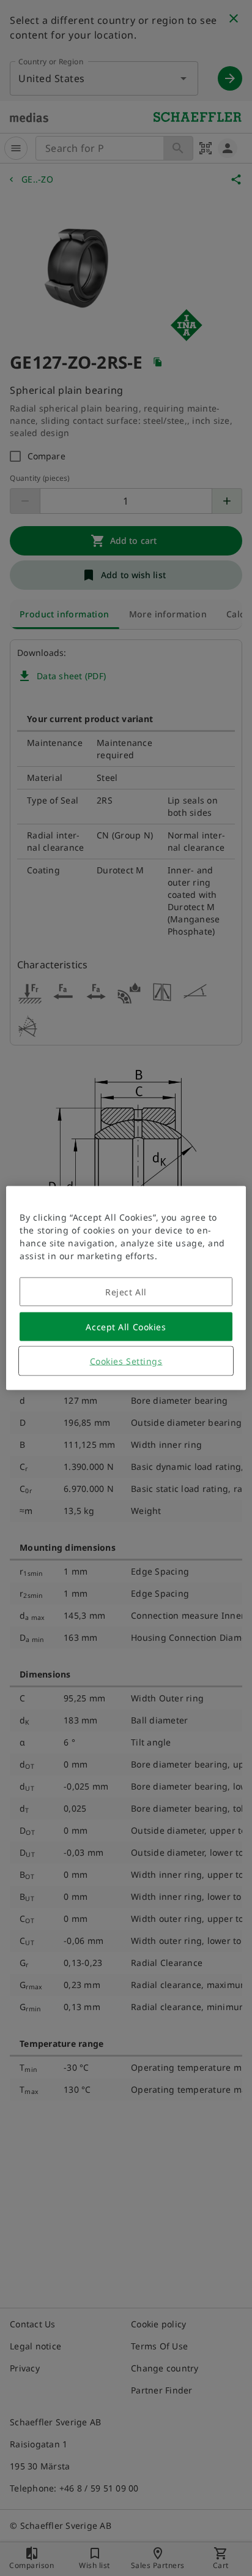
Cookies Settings (126, 1361)
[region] (126, 1288)
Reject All (126, 1292)
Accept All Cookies (126, 1327)
